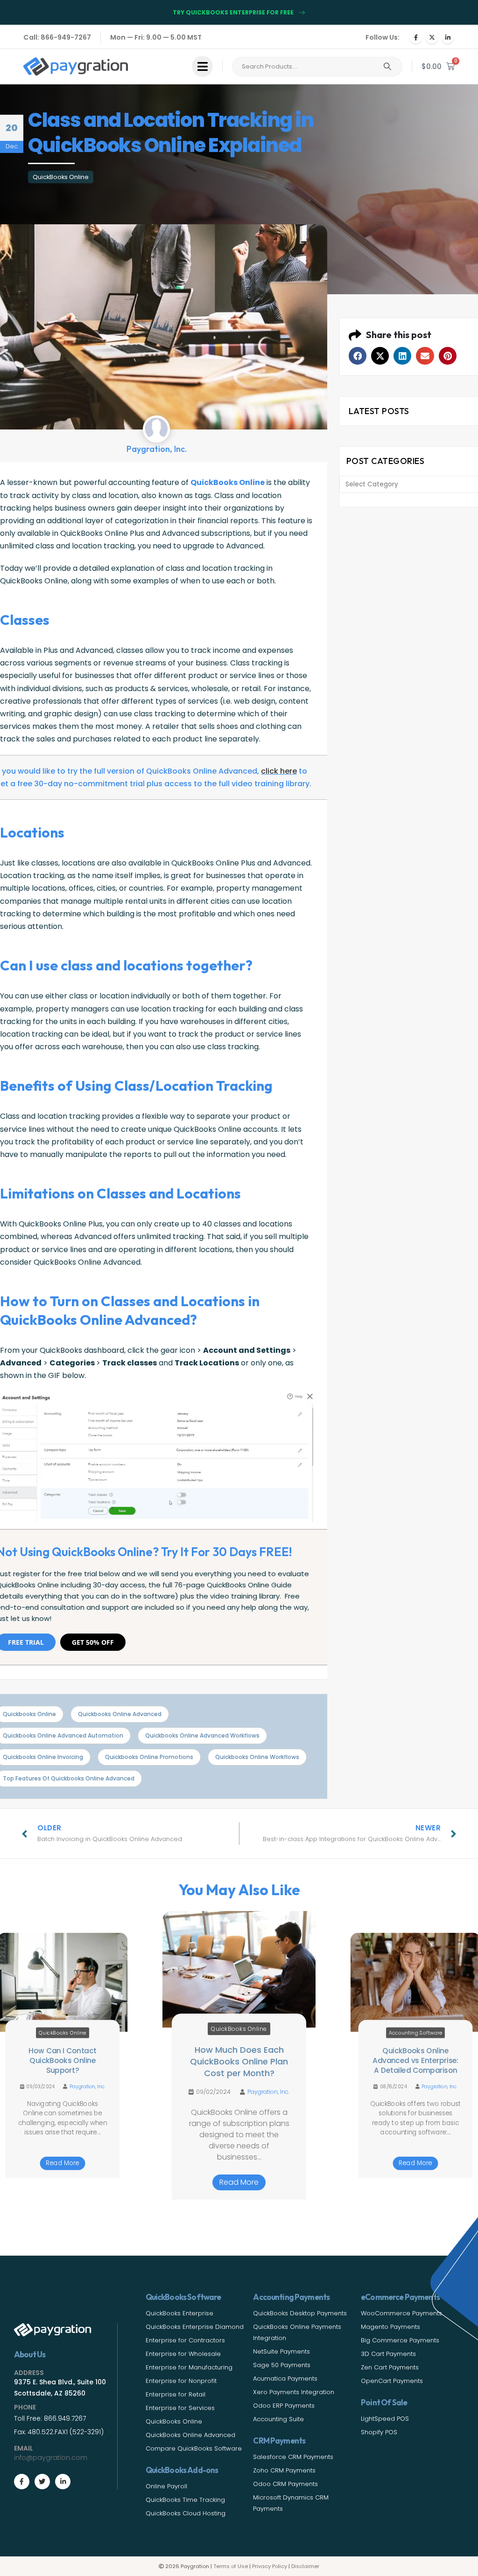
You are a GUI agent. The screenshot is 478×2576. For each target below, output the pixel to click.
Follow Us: (383, 37)
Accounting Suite (278, 2419)
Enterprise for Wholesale (183, 2354)
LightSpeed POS (385, 2419)
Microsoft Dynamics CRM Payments (291, 2503)
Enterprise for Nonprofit (181, 2381)
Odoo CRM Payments (285, 2484)
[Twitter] (42, 2482)
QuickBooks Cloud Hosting (186, 2513)
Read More (62, 2163)
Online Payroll (166, 2486)
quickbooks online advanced (120, 1714)
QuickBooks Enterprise (179, 2313)
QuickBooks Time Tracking (185, 2500)
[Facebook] (416, 37)
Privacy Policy (270, 2566)
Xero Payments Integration (294, 2392)
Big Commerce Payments (400, 2340)
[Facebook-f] (22, 2482)
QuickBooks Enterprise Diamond (195, 2327)
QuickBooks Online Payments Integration (297, 2332)
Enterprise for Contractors (185, 2340)
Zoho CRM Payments (284, 2470)
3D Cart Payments (388, 2354)
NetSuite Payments (281, 2351)
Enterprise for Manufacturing (189, 2367)
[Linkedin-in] (63, 2482)
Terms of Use (231, 2566)
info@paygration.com (51, 2458)
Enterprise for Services (180, 2408)
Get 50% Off (93, 1642)
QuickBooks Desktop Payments (300, 2313)
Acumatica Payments (285, 2379)
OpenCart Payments (392, 2381)
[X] (432, 37)
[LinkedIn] (448, 37)
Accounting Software (415, 2033)
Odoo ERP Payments (284, 2406)
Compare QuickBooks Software (194, 2448)
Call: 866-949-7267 (57, 37)
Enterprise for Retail (176, 2394)
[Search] (387, 67)
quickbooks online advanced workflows (202, 1735)
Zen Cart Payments (390, 2367)
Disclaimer (305, 2566)
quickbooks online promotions (149, 1757)
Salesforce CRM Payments (293, 2457)
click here (279, 771)
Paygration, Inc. (88, 2087)
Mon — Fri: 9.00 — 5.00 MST (156, 37)
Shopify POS (379, 2432)
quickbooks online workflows (257, 1757)
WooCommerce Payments (401, 2313)
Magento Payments (390, 2327)
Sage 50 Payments (282, 2365)
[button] (358, 356)
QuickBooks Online (61, 177)
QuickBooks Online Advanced (190, 2435)
